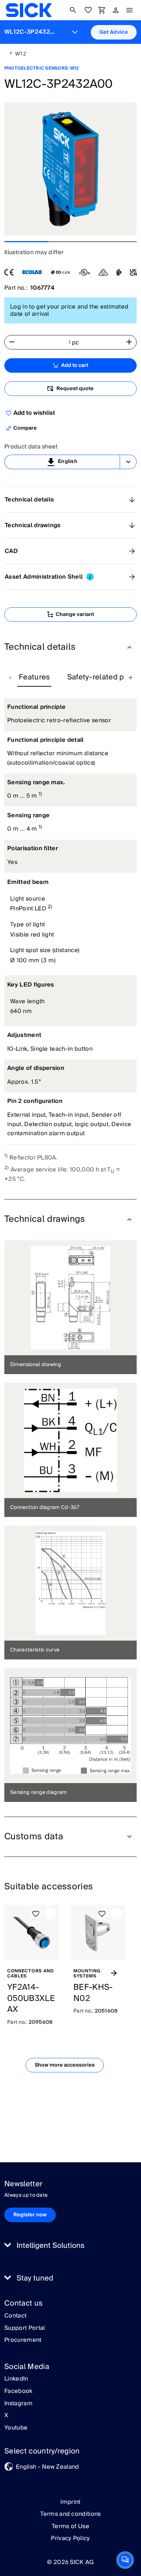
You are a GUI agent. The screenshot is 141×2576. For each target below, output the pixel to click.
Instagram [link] (18, 2404)
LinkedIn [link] (16, 2379)
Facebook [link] (18, 2391)
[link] (29, 10)
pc (76, 343)
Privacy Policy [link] (70, 2538)
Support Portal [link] (25, 2328)
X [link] (6, 2416)
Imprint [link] (70, 2502)
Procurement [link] (23, 2340)
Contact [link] (15, 2316)
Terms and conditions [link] (70, 2514)
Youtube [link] (16, 2428)
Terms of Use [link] (70, 2526)
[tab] (34, 678)
